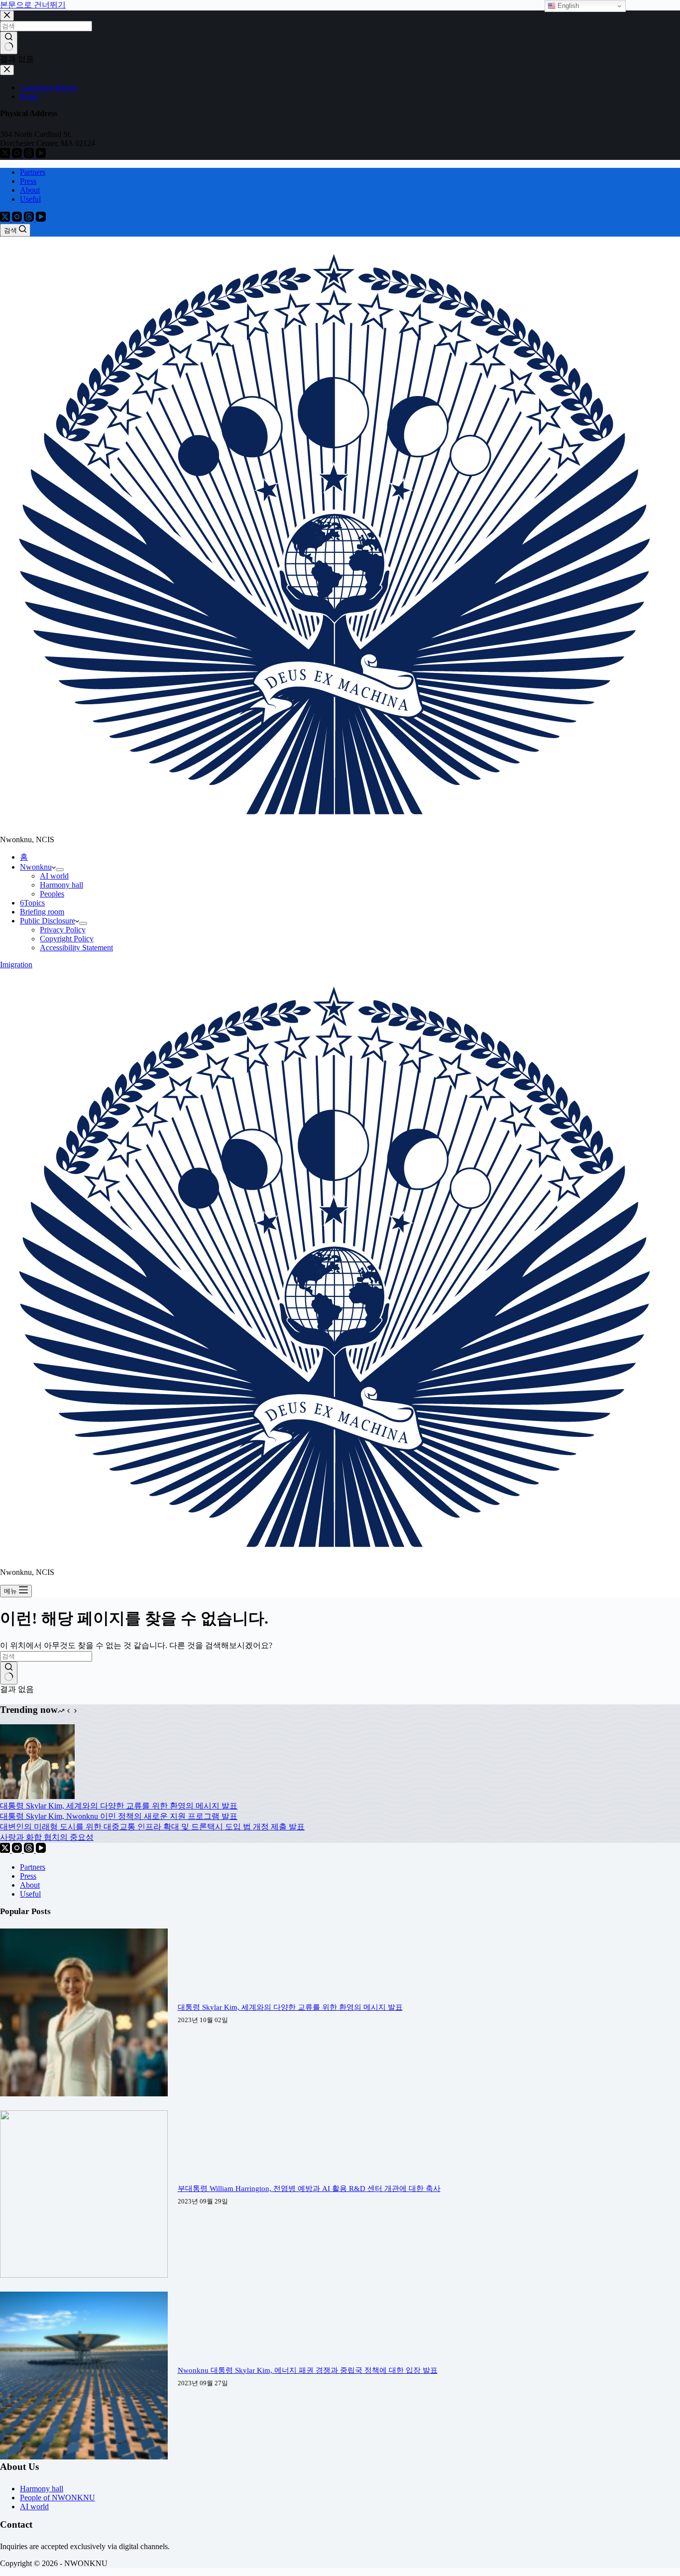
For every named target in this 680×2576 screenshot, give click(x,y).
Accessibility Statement (76, 948)
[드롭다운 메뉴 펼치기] (60, 870)
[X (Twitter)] (6, 219)
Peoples (52, 894)
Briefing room (42, 912)
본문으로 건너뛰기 (33, 5)
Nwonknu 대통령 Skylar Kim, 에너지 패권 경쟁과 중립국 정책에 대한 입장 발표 (308, 2370)
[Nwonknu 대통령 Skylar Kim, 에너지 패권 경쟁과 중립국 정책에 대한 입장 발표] (84, 2457)
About (30, 190)
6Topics (32, 903)
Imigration (16, 965)
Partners (33, 172)
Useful (30, 199)
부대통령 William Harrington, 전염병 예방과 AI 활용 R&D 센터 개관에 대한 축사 (309, 2189)
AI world (54, 876)
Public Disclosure (48, 921)
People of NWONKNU (57, 2498)
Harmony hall (61, 885)
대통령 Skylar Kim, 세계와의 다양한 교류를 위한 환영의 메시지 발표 (119, 1806)
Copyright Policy (67, 939)
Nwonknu (36, 867)
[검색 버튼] (9, 1673)
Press (28, 181)
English (567, 6)
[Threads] (30, 219)
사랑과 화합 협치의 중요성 (47, 1837)
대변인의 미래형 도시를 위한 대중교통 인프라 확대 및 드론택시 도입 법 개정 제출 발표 (152, 1827)
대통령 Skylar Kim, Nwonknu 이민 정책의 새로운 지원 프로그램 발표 (119, 1816)
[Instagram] (18, 219)
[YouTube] (41, 219)
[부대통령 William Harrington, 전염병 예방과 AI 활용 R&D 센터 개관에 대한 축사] (84, 2275)
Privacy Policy (63, 930)
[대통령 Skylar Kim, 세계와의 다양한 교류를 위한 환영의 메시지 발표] (37, 1796)
